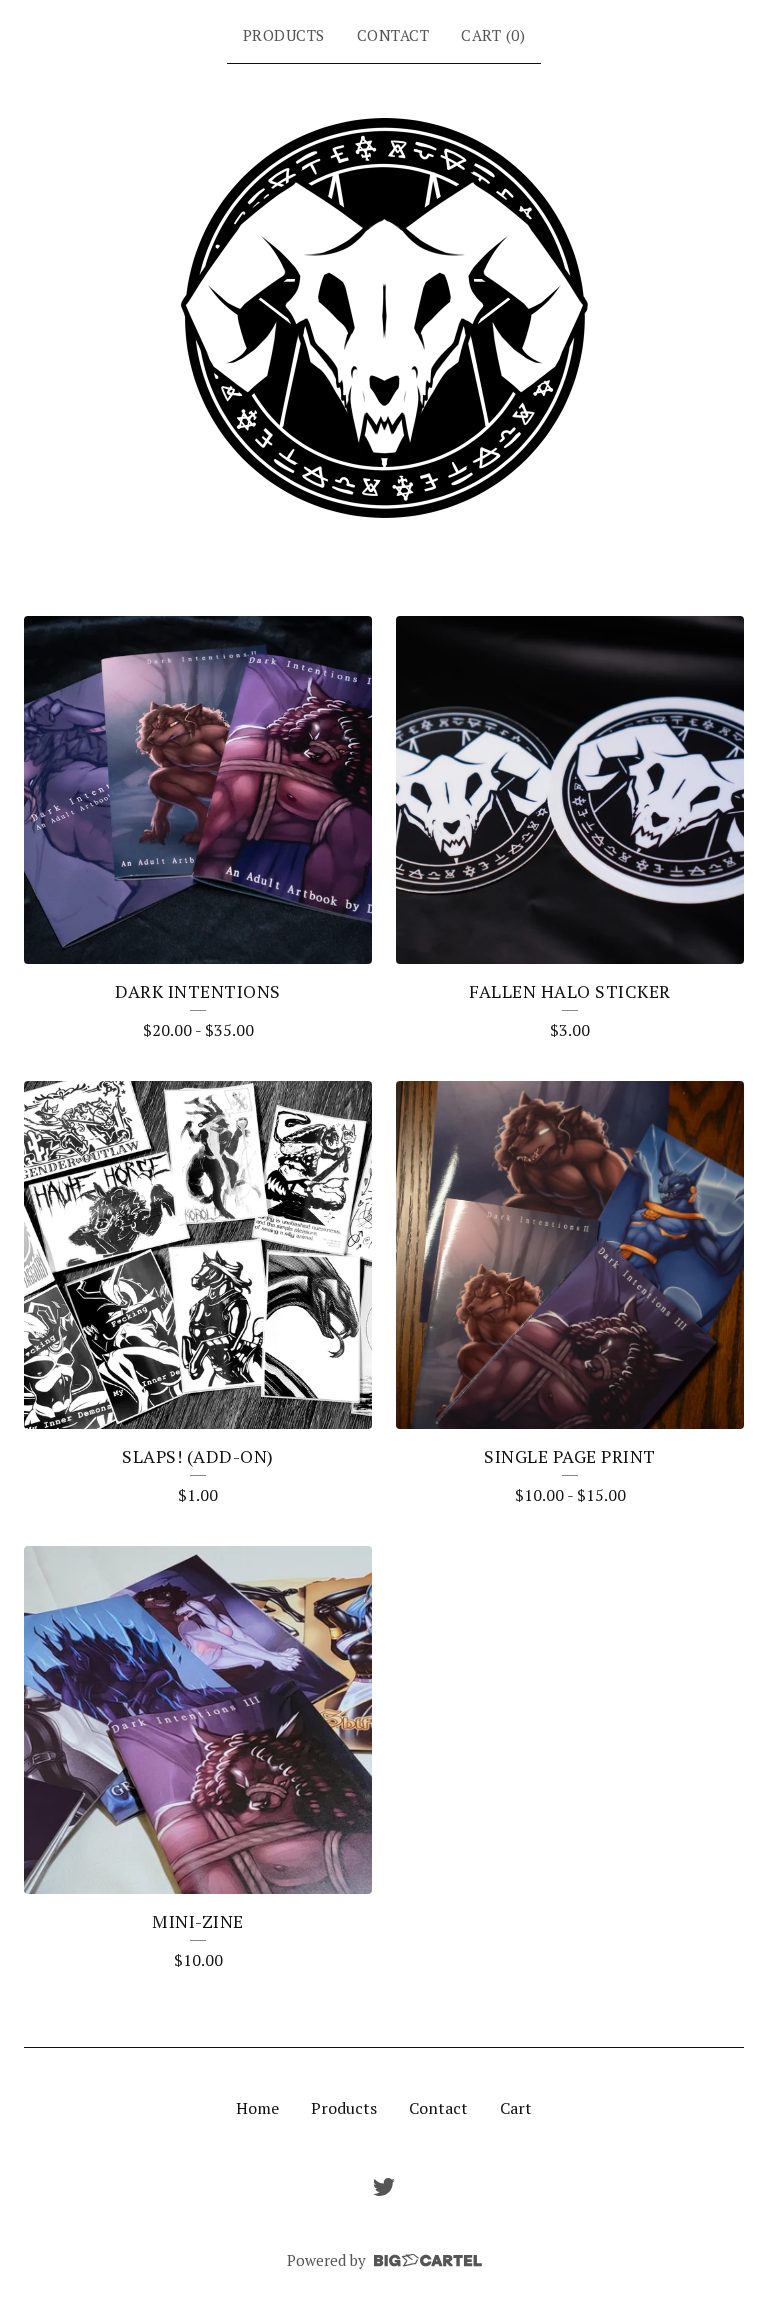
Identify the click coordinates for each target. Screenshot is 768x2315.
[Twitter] (384, 2187)
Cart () (493, 35)
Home (257, 2108)
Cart (516, 2108)
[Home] (384, 318)
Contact (393, 35)
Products (284, 35)
